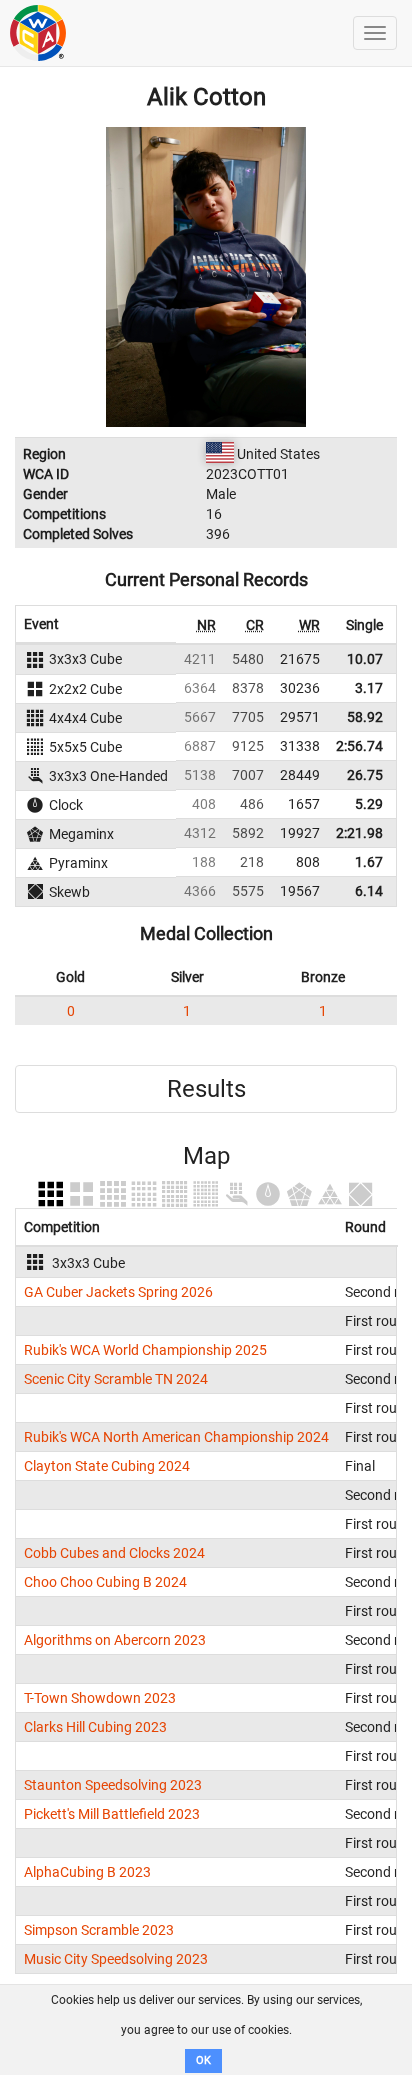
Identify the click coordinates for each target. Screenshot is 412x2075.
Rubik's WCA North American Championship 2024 (176, 1437)
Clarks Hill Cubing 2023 (95, 1727)
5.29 (369, 804)
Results (206, 1089)
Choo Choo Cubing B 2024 (105, 1582)
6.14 (369, 891)
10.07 (365, 659)
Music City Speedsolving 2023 (116, 1959)
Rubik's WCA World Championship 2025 (145, 1350)
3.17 (369, 688)
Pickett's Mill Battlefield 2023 (112, 1814)
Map (206, 1156)
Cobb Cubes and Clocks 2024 (114, 1553)
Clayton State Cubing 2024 (107, 1466)
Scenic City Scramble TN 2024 (116, 1379)
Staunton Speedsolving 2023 (113, 1785)
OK (203, 2060)
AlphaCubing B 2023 (87, 1872)
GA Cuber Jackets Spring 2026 (118, 1292)
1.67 (369, 862)
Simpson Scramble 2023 (99, 1930)
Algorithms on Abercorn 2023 (115, 1640)
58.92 (365, 717)
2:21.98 (359, 833)
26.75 (365, 775)
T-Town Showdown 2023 (100, 1698)
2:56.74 (359, 746)
